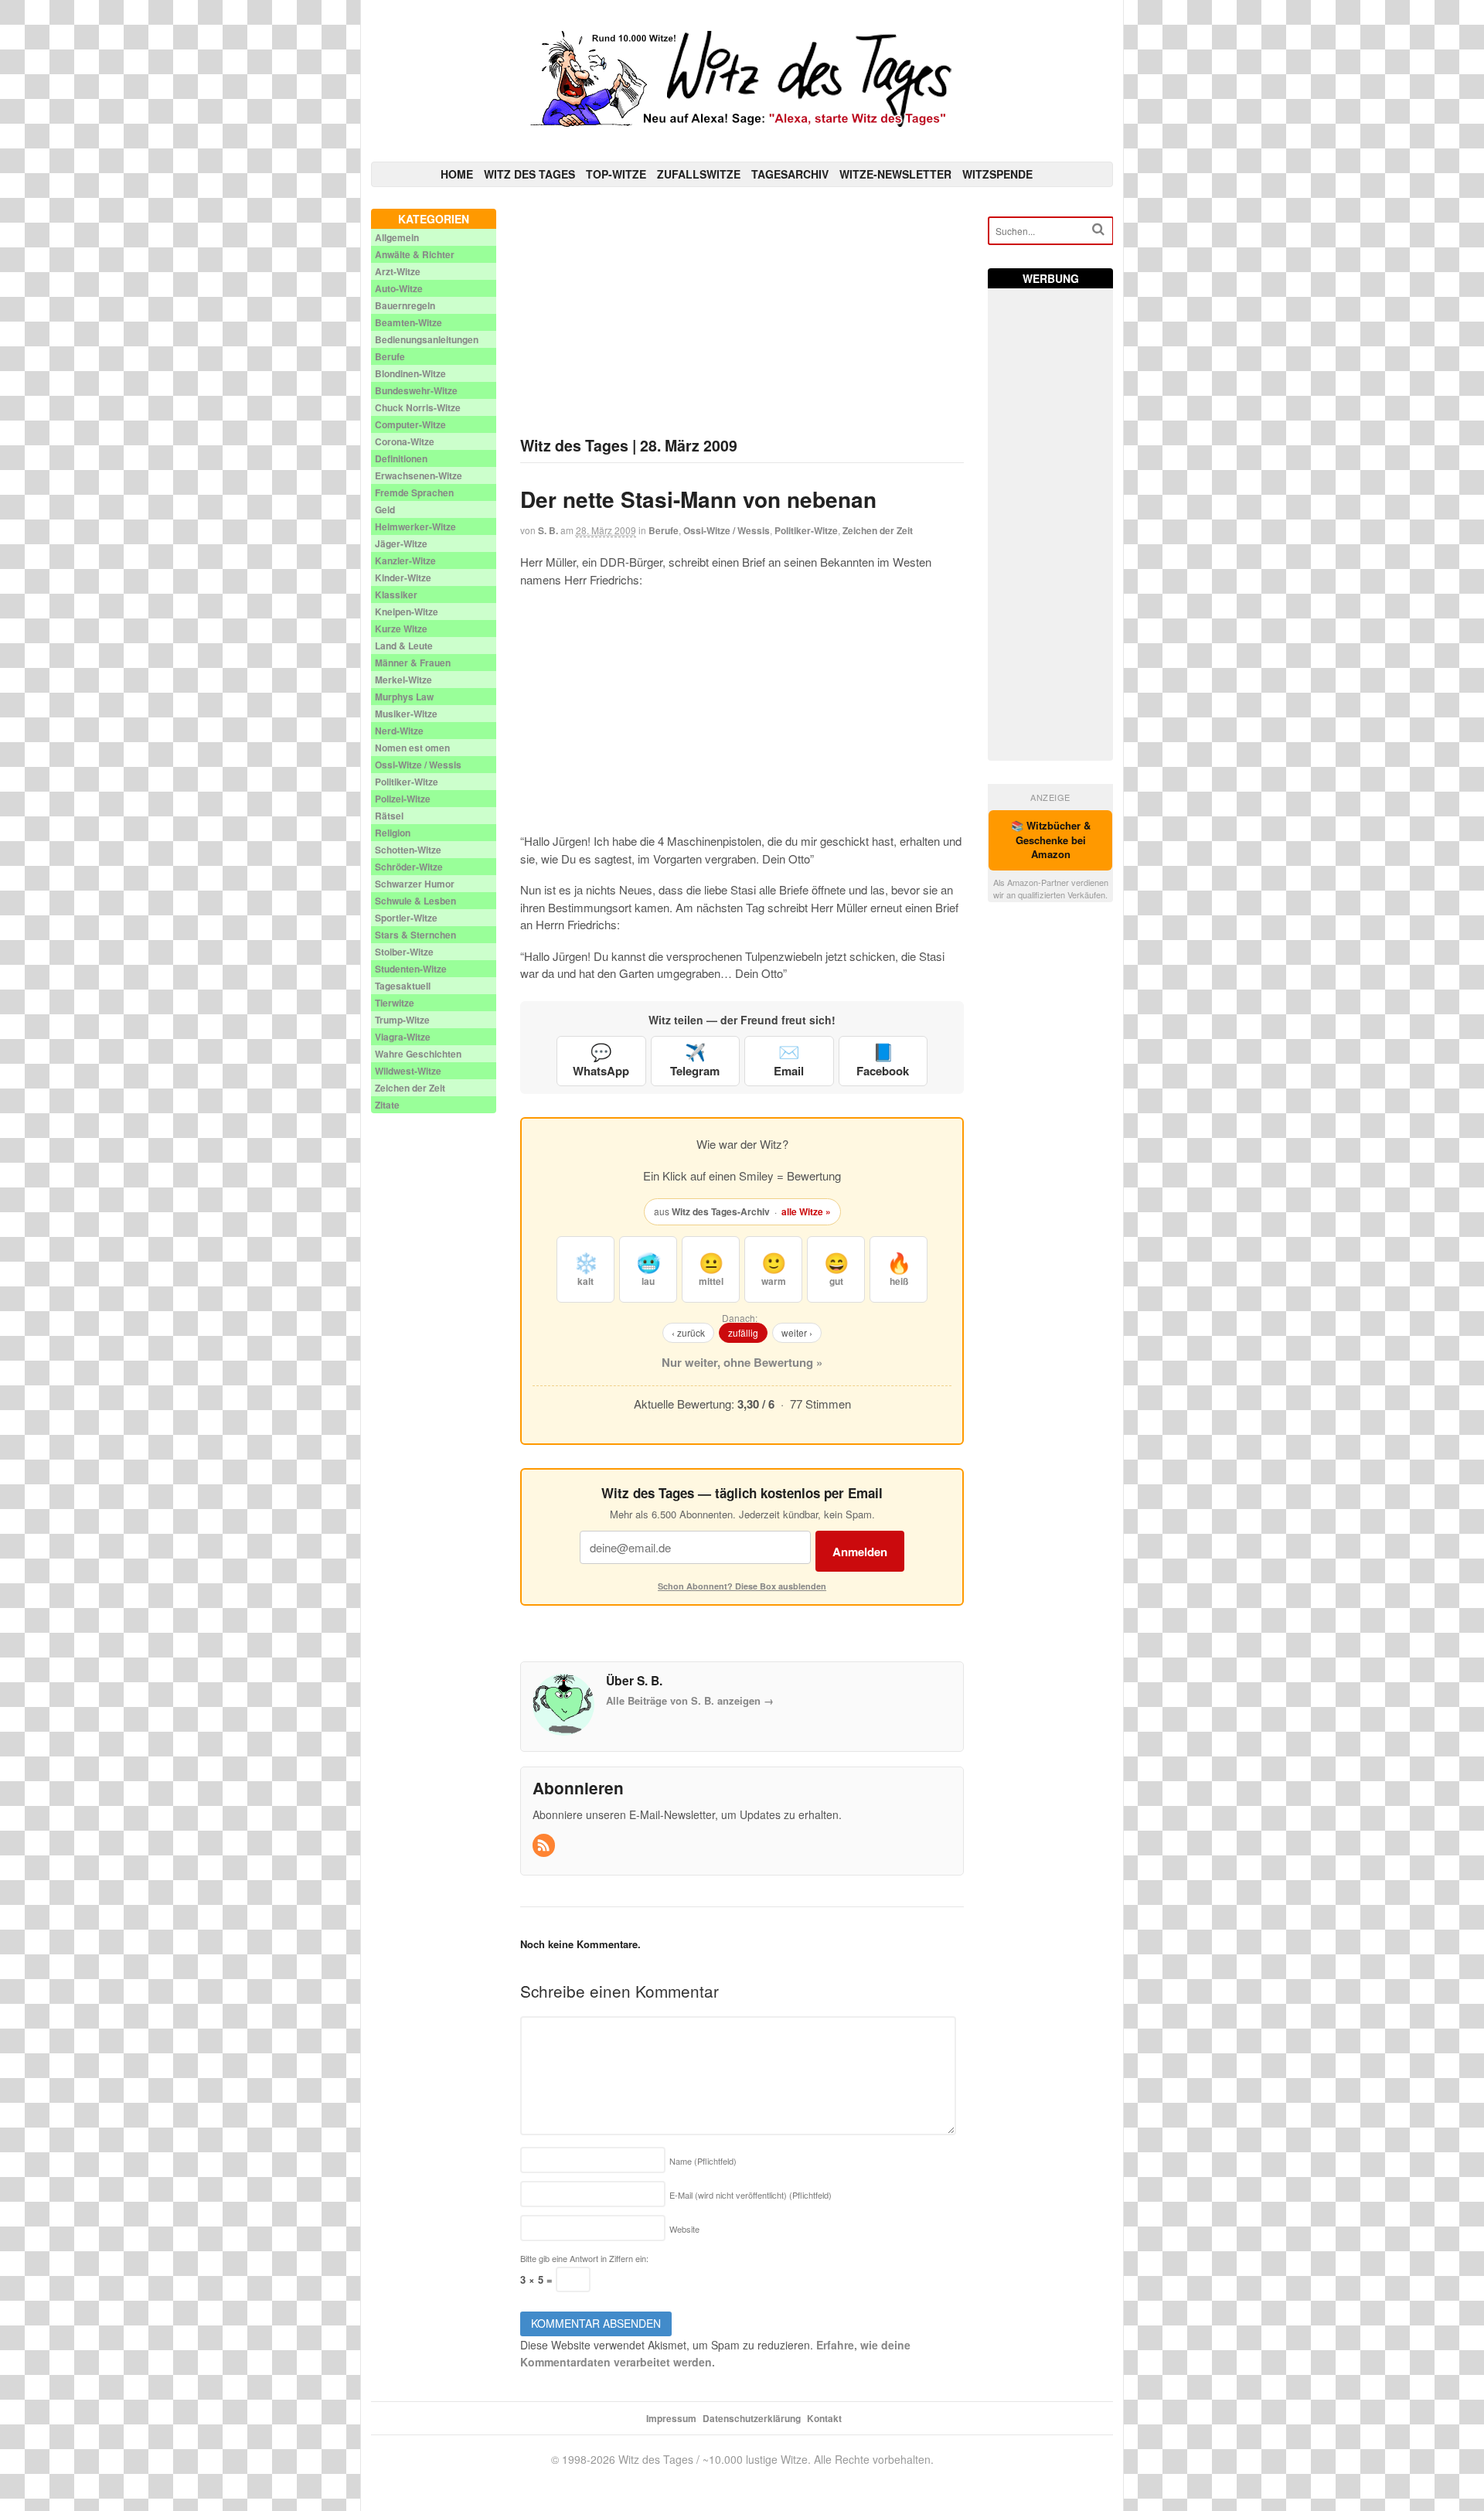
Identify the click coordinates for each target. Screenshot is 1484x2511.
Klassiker (396, 595)
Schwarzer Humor (415, 884)
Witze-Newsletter (895, 174)
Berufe (664, 530)
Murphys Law (404, 697)
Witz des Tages (529, 174)
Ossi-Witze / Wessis (727, 530)
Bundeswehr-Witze (416, 390)
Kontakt (824, 2418)
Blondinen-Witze (410, 373)
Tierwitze (395, 1003)
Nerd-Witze (399, 731)
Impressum (671, 2418)
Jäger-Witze (401, 543)
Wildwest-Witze (408, 1071)
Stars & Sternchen (415, 935)
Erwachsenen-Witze (419, 475)
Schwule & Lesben (415, 901)
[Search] (1098, 229)
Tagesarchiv (790, 174)
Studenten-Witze (411, 969)
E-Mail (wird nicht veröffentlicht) (751, 2195)
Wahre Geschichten (418, 1054)
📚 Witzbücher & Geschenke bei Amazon (1051, 840)
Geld (385, 509)
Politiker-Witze (806, 530)
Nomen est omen (412, 748)
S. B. (548, 530)
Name (703, 2161)
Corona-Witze (405, 441)
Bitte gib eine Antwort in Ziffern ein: (584, 2258)
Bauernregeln (405, 305)
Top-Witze (616, 174)
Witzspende (997, 174)
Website (684, 2229)
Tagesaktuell (403, 986)
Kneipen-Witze (407, 612)
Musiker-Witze (406, 714)
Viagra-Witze (403, 1037)
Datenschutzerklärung (752, 2418)
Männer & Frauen (413, 663)
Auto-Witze (399, 288)
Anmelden (860, 1552)
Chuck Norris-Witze (418, 407)
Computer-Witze (410, 424)
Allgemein (397, 237)
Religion (393, 833)
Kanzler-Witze (405, 560)
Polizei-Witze (403, 799)
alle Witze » (806, 1211)
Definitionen (401, 458)
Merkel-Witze (403, 680)
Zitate (387, 1105)
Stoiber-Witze (404, 952)
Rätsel (389, 816)
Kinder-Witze (403, 577)
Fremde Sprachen (414, 492)
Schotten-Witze (408, 850)
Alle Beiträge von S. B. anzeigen (690, 1700)
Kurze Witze (401, 629)
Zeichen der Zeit (878, 530)
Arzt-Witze (398, 271)
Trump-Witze (402, 1020)
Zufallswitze (699, 174)
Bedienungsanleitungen (427, 339)
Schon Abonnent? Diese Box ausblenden (742, 1586)
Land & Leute (404, 646)
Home (457, 174)
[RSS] (545, 1846)
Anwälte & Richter (415, 254)
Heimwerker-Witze (415, 526)
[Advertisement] (742, 317)
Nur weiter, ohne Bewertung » (742, 1362)
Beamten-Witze (408, 322)
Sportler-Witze (406, 918)
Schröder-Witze (409, 867)
